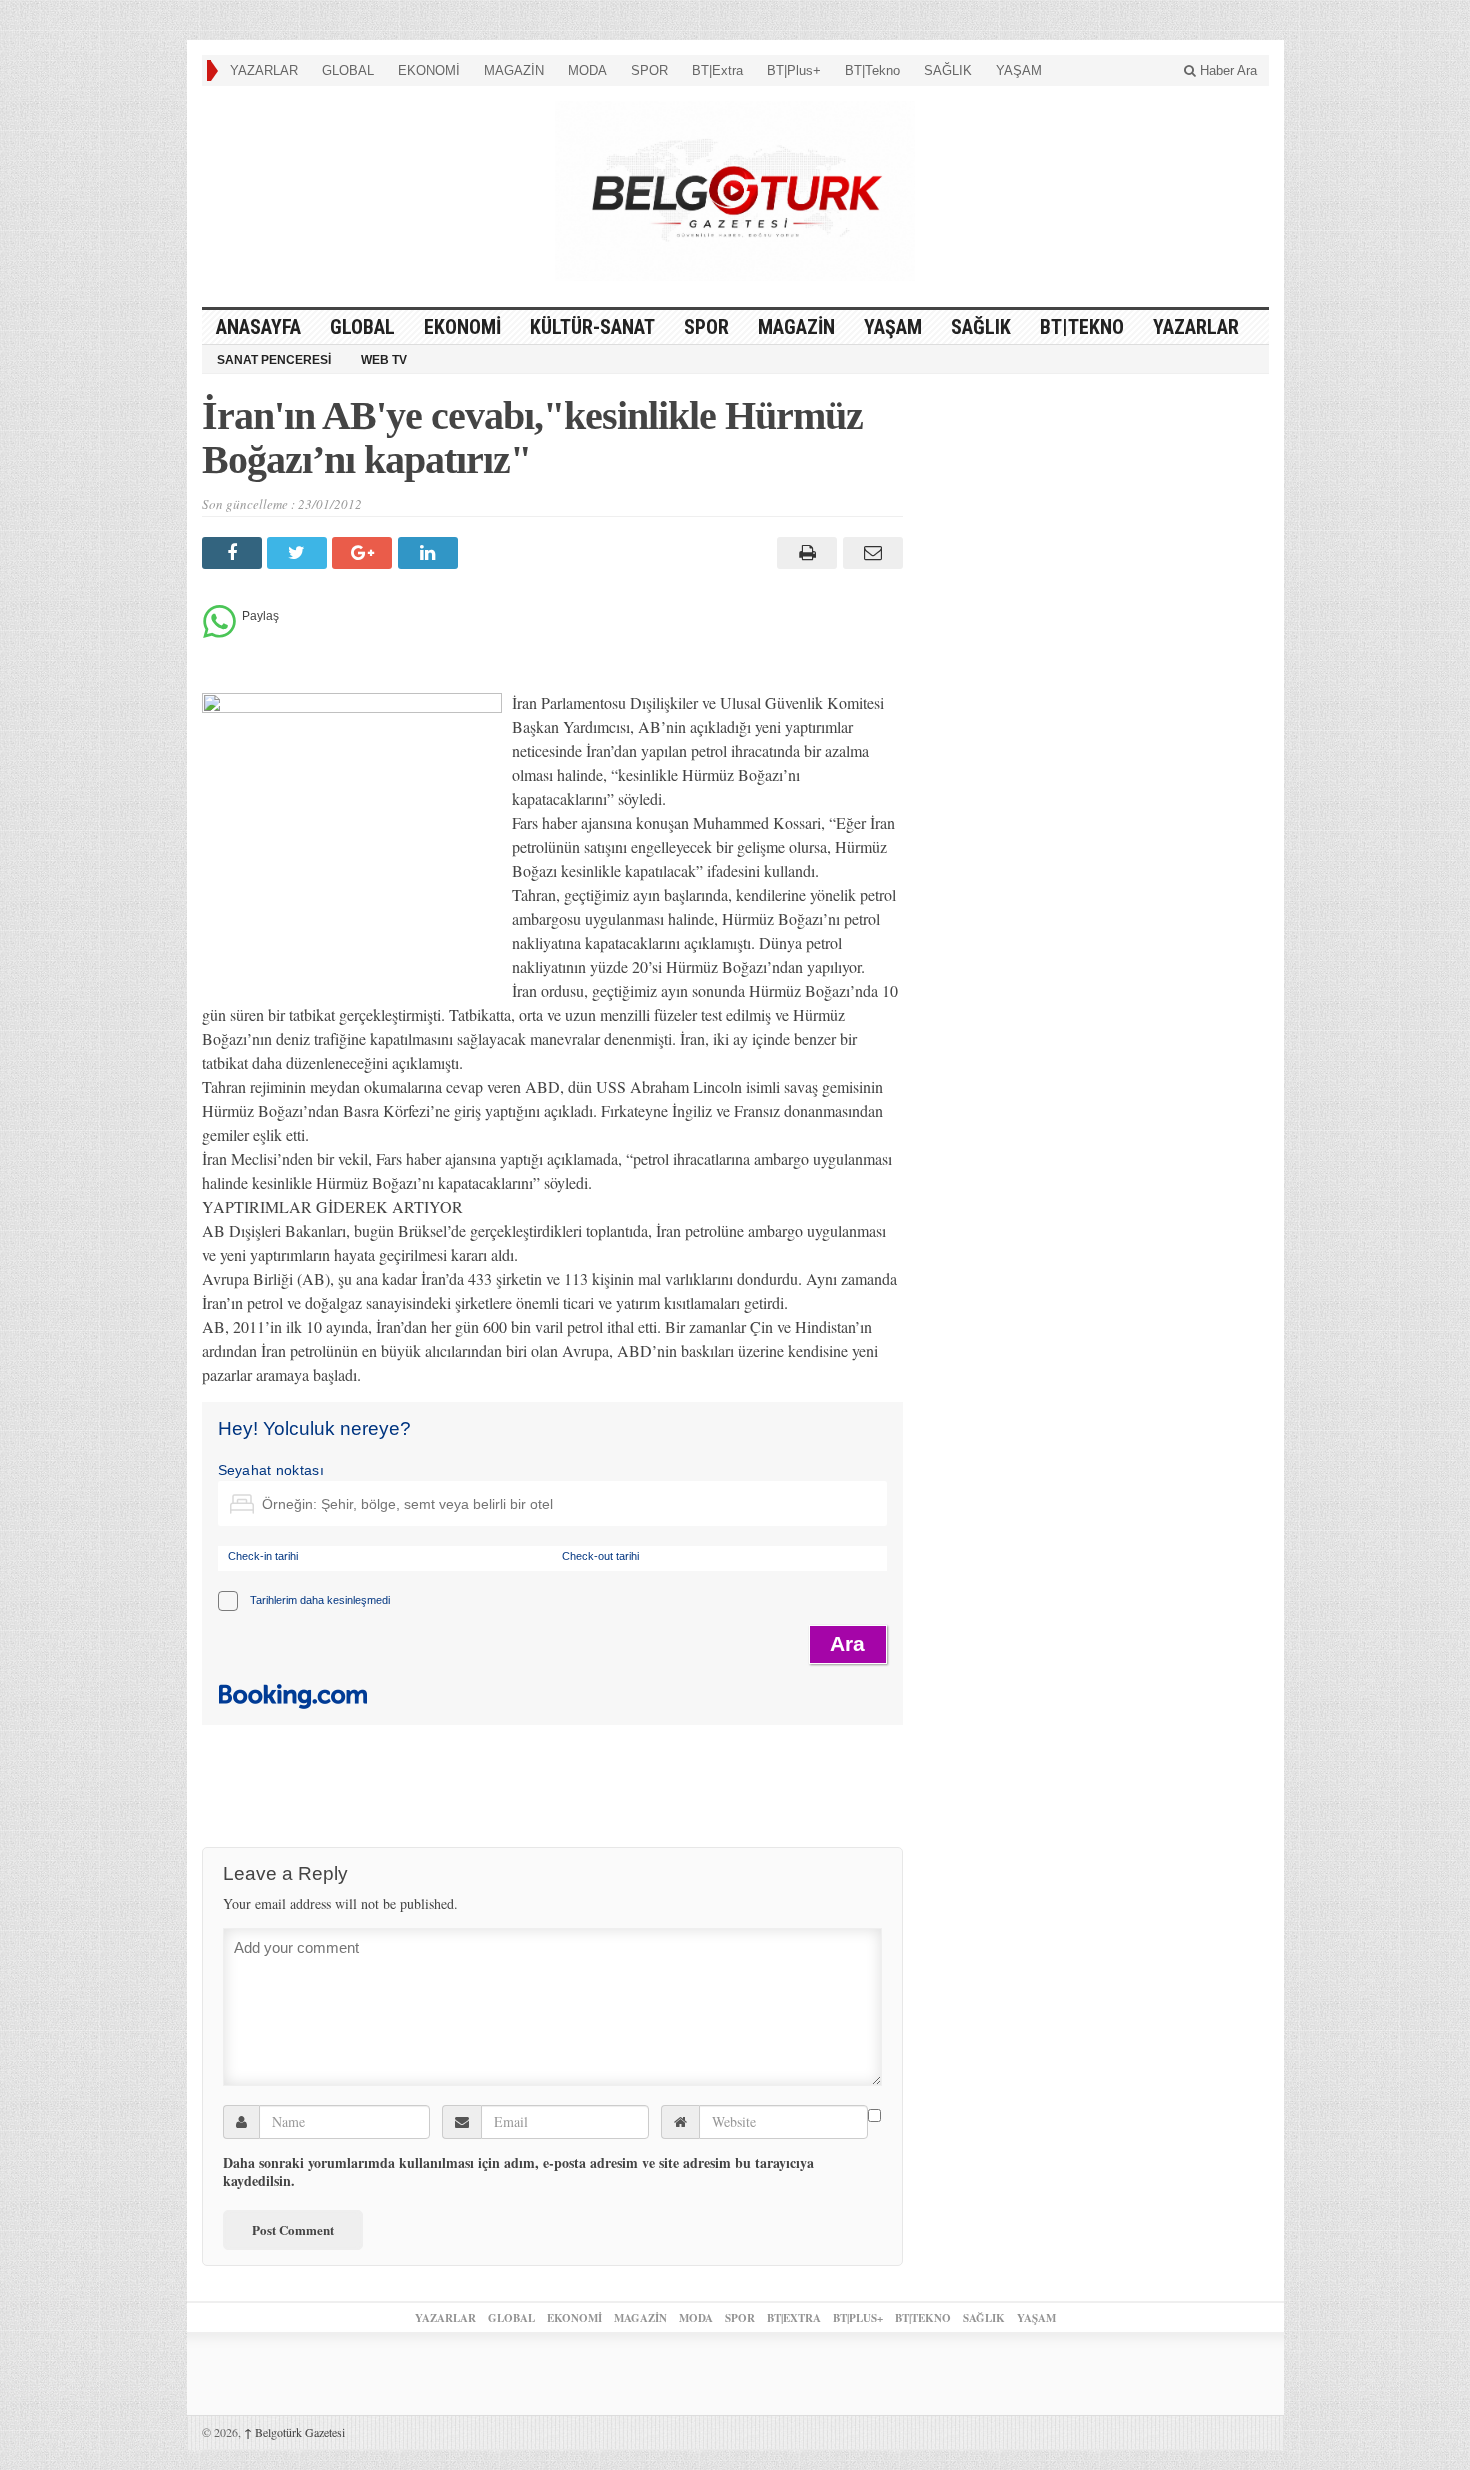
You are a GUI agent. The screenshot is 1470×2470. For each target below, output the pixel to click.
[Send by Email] (869, 553)
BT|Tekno (872, 70)
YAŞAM (1019, 70)
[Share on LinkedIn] (430, 553)
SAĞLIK (948, 70)
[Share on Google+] (364, 553)
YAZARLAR (264, 70)
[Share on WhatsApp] (219, 632)
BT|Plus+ (794, 70)
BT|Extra (717, 70)
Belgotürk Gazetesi (294, 2432)
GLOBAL (348, 70)
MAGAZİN (514, 70)
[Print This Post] (804, 553)
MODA (587, 70)
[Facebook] (234, 553)
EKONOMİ (429, 70)
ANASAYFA (258, 327)
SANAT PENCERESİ (274, 360)
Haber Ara (1226, 70)
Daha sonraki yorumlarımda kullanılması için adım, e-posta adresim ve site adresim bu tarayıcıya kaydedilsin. (518, 2172)
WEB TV (384, 360)
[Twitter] (299, 553)
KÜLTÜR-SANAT (592, 327)
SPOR (649, 70)
